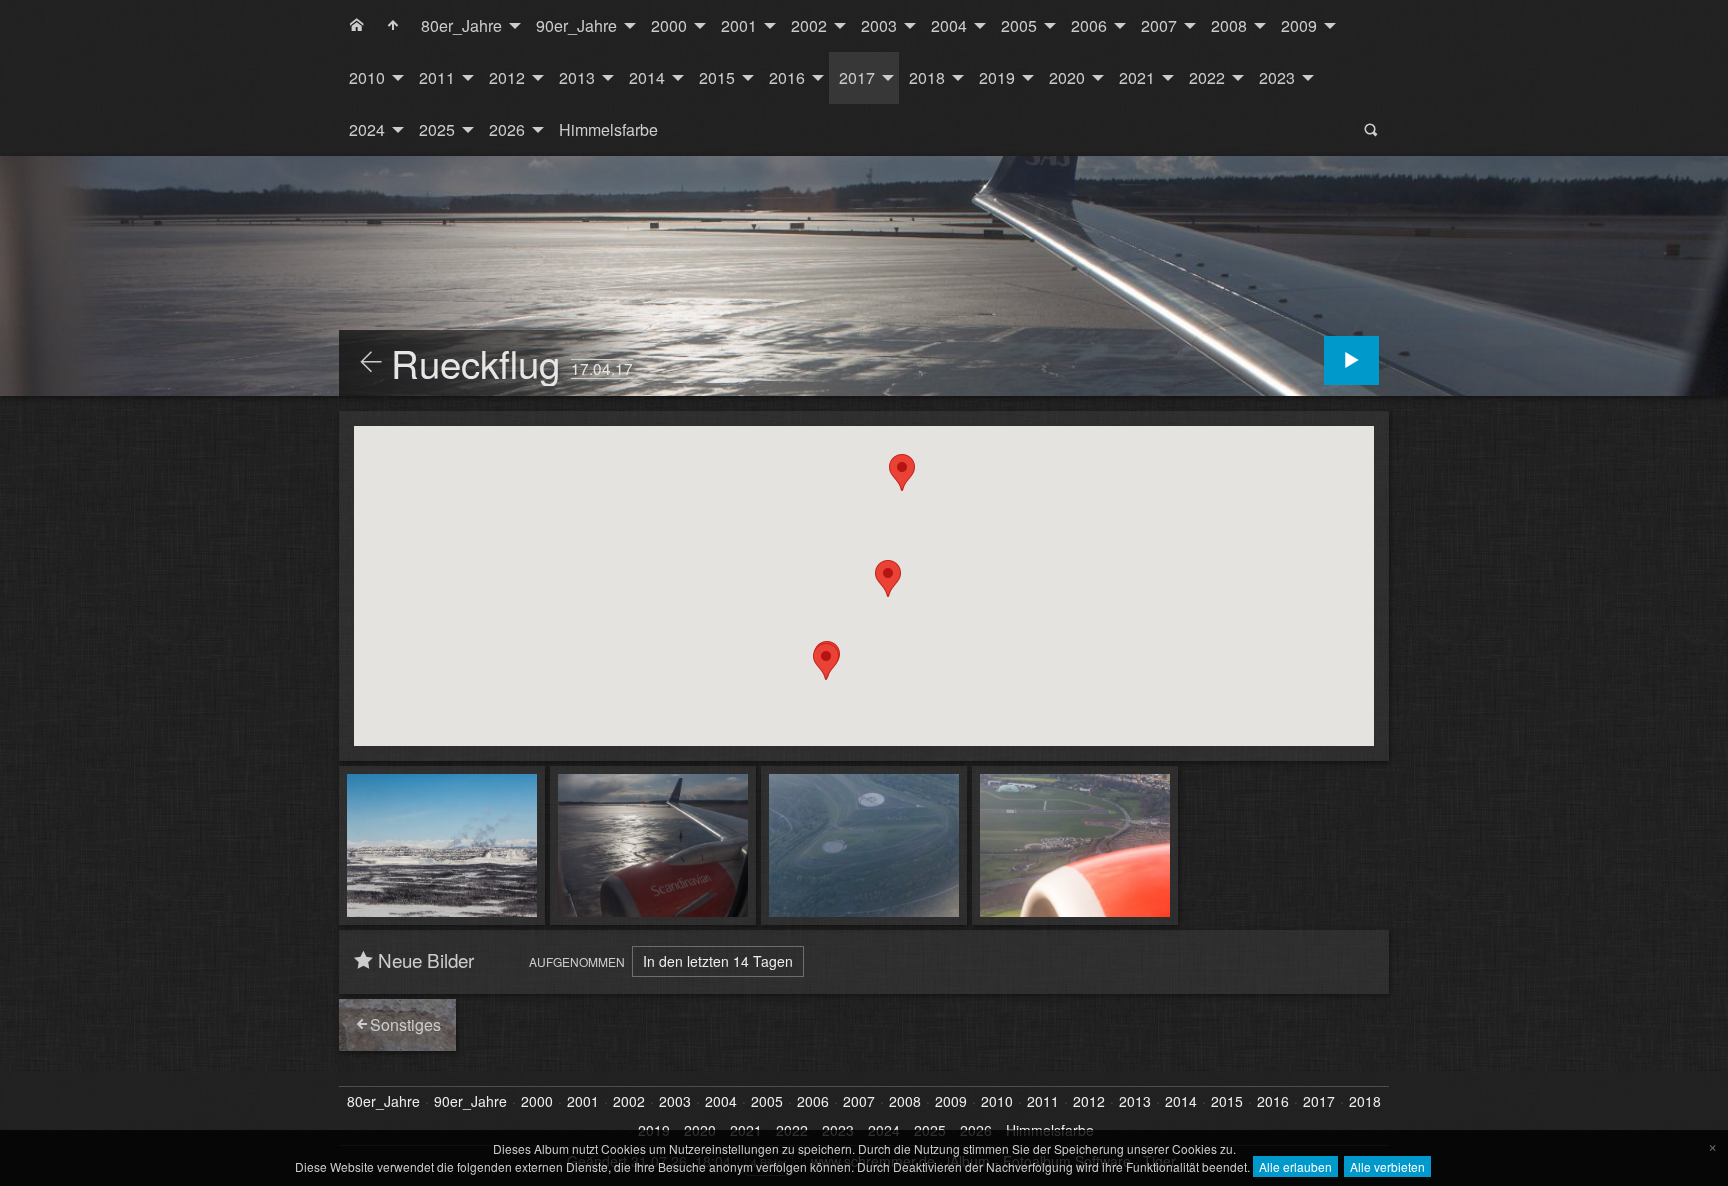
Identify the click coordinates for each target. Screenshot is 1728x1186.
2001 (739, 25)
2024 (367, 129)
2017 (857, 77)
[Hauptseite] (393, 26)
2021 (1137, 77)
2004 (949, 25)
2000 (669, 25)
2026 (507, 129)
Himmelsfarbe (608, 129)
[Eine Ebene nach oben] (371, 363)
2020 (1067, 77)
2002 (809, 25)
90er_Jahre (576, 25)
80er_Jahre (461, 25)
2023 (1277, 77)
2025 (437, 129)
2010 (367, 77)
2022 (1207, 77)
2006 (1089, 25)
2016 (787, 77)
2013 (577, 77)
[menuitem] (357, 26)
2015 (717, 77)
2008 (1229, 25)
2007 (1159, 25)
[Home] (357, 26)
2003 (879, 25)
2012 (507, 77)
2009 (1299, 25)
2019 (997, 77)
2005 (1019, 25)
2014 (647, 77)
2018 (927, 77)
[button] (902, 472)
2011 (437, 77)
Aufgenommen (577, 961)
